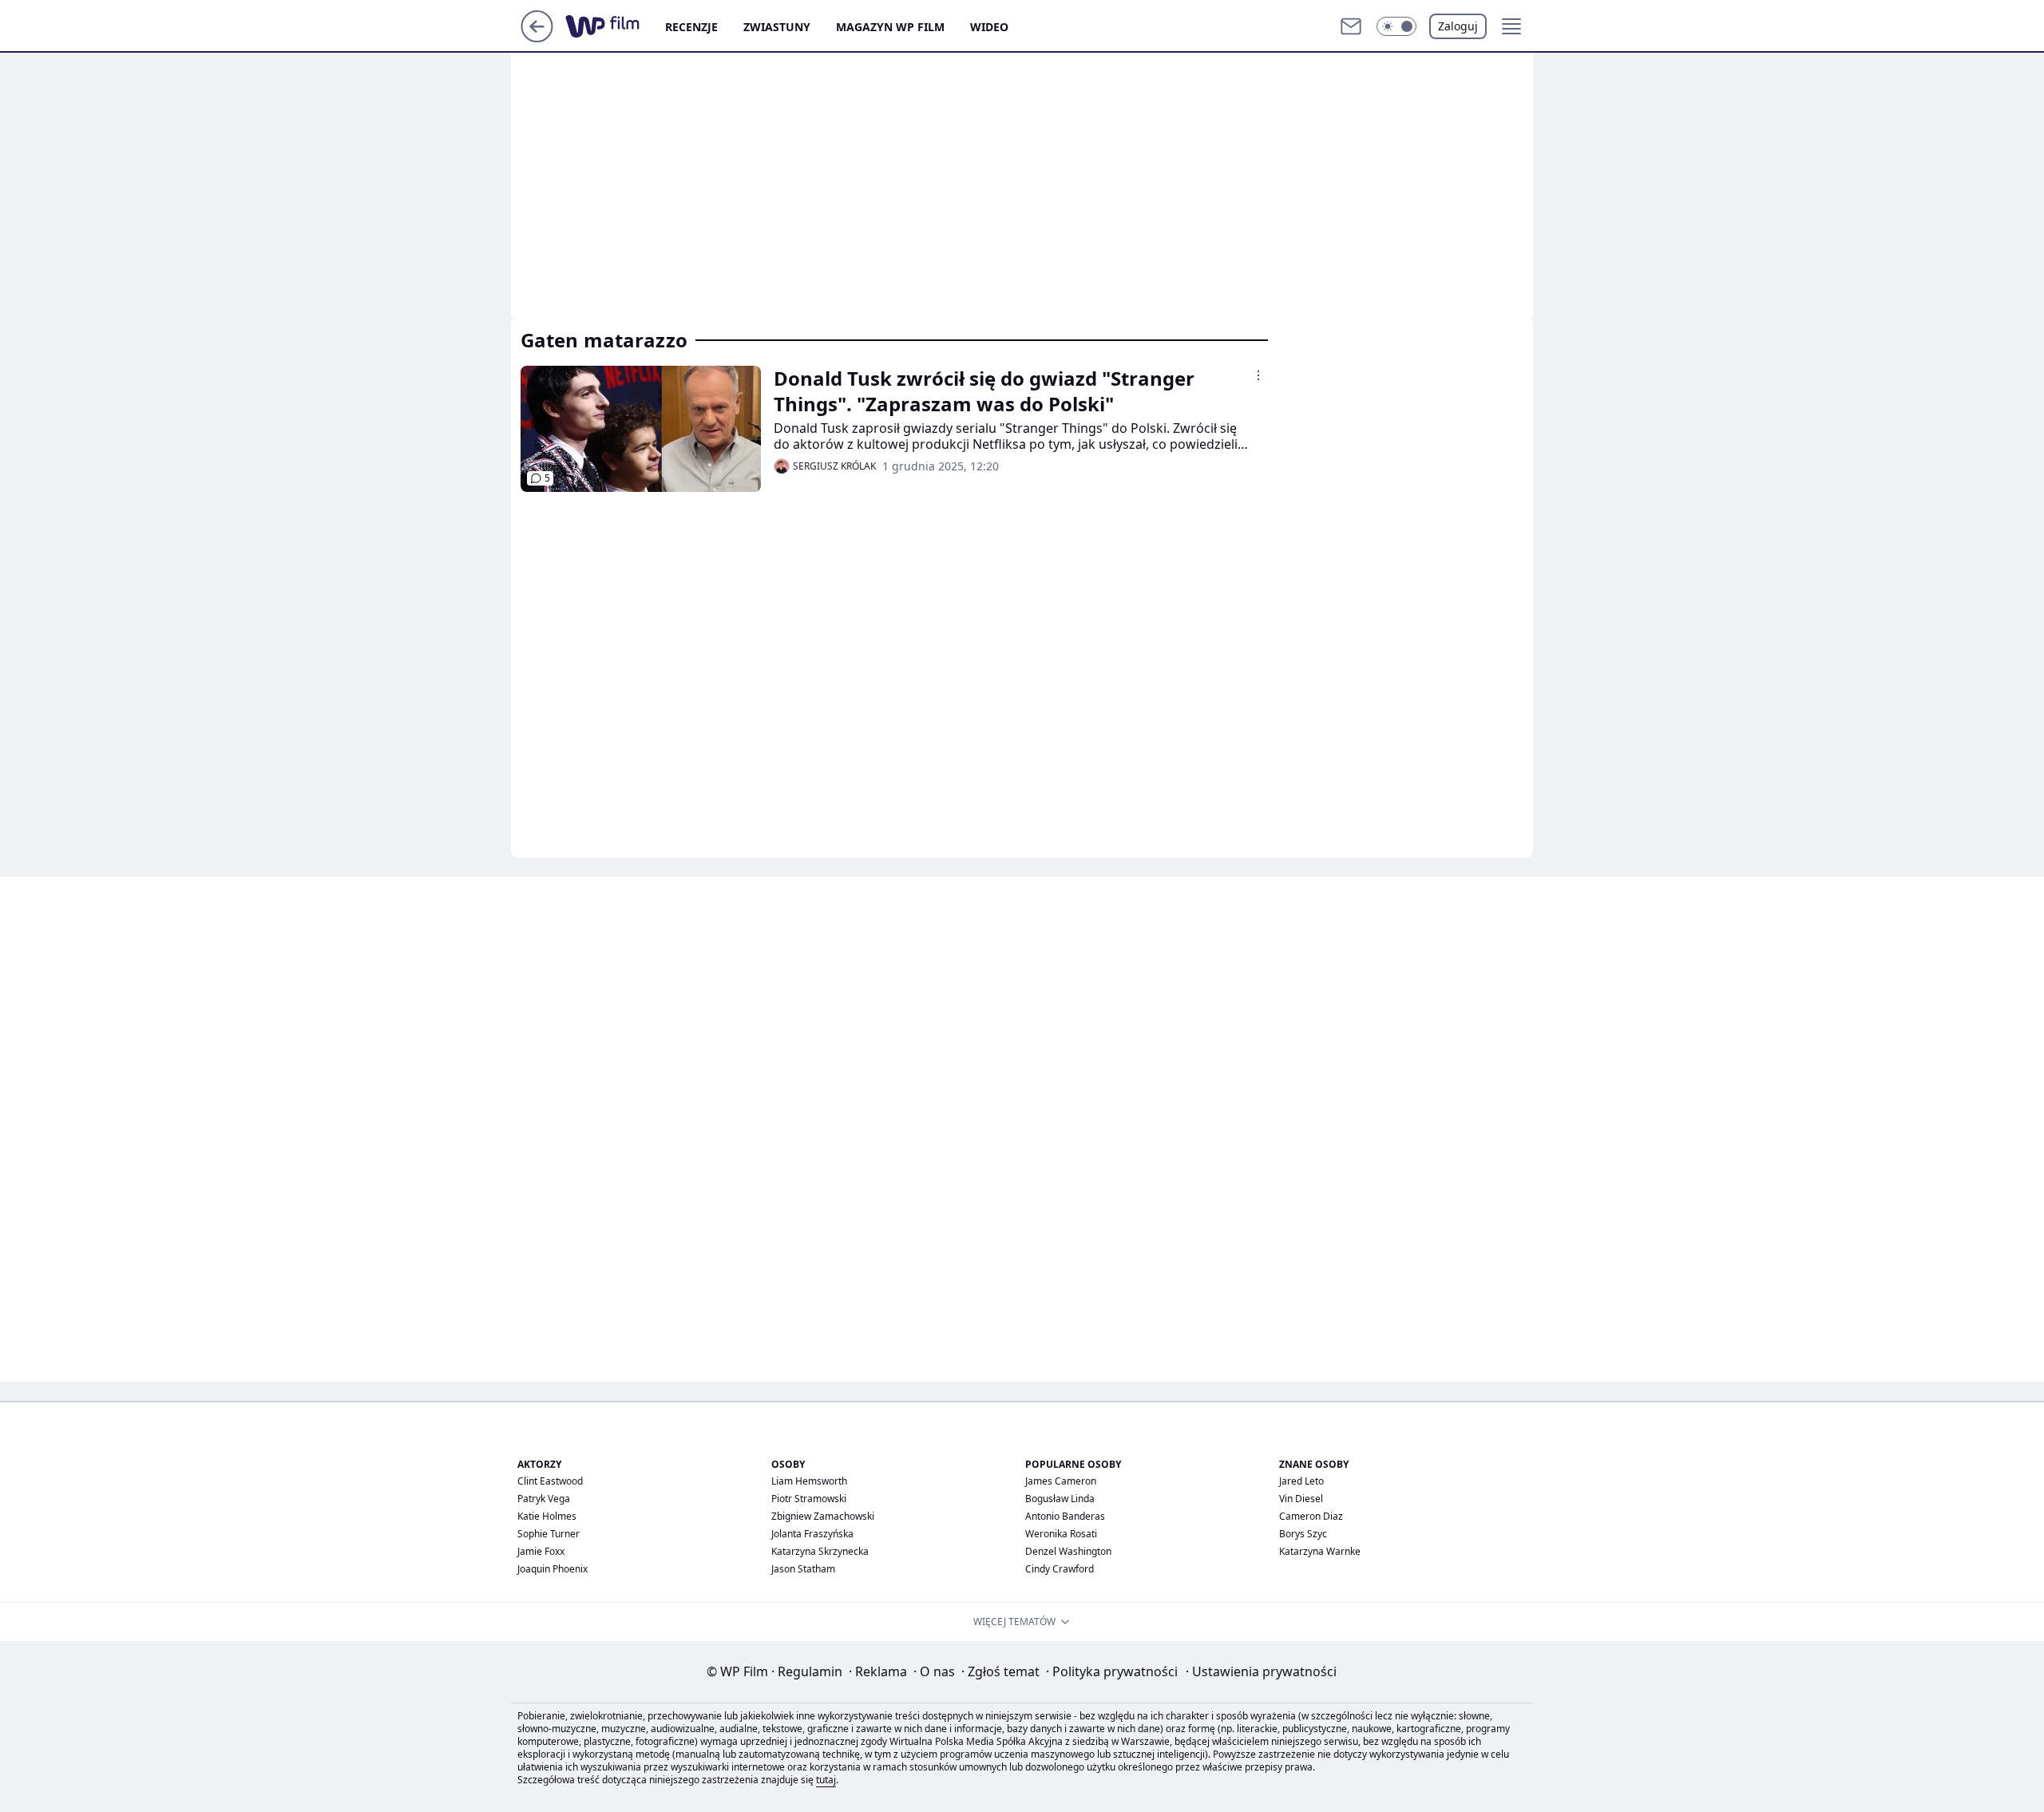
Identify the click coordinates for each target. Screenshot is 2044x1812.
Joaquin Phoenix (553, 1569)
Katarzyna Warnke (1320, 1551)
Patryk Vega (544, 1499)
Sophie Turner (549, 1534)
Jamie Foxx (541, 1551)
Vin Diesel (1301, 1499)
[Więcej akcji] (1258, 375)
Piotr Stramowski (809, 1499)
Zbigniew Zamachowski (823, 1516)
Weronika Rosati (1061, 1534)
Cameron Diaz (1311, 1516)
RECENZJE (691, 27)
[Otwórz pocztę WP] (1351, 26)
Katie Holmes (547, 1516)
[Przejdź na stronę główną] (537, 38)
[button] (1396, 26)
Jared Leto (1301, 1481)
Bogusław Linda (1060, 1499)
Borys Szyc (1303, 1534)
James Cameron (1061, 1481)
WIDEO (989, 27)
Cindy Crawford (1060, 1569)
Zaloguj (1458, 26)
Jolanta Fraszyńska (812, 1534)
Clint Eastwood (550, 1481)
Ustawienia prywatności (1261, 1671)
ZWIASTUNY (777, 27)
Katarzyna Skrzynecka (820, 1551)
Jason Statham (803, 1569)
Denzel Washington (1068, 1551)
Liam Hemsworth (809, 1481)
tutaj (826, 1780)
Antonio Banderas (1065, 1516)
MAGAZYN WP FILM (890, 27)
